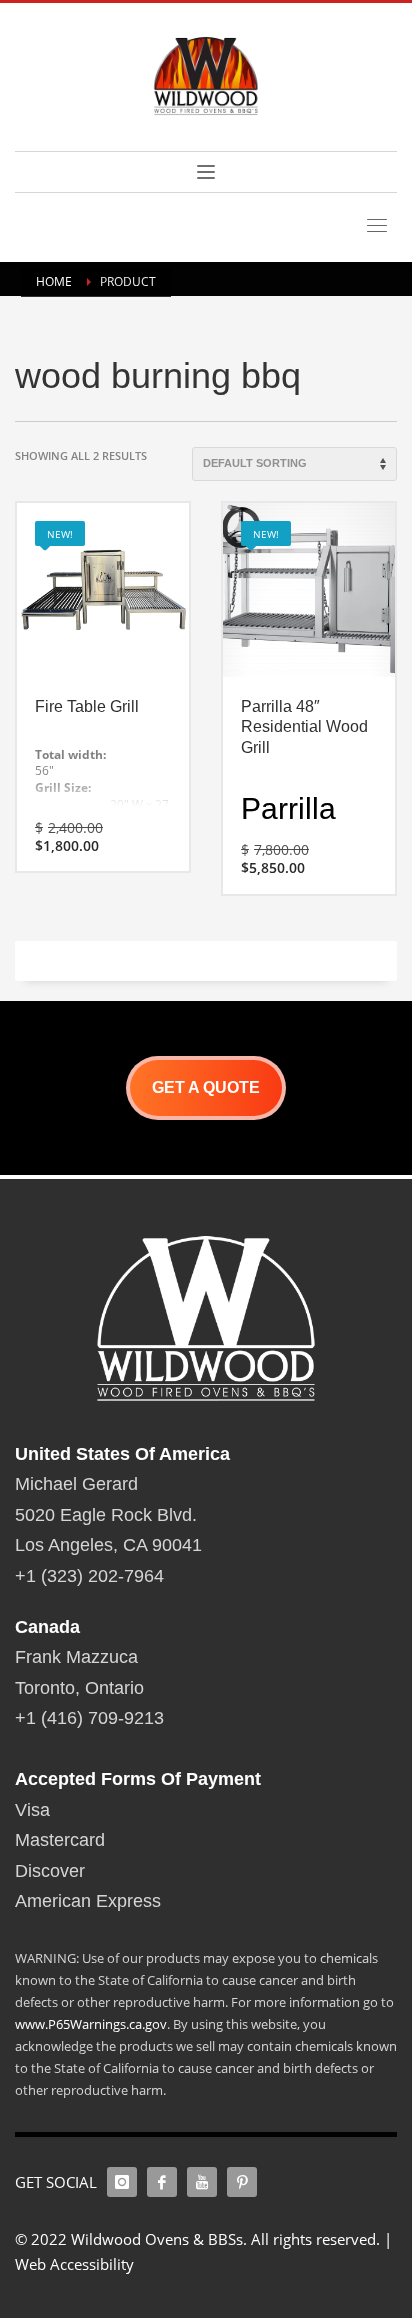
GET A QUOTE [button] (206, 1087)
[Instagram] (122, 2182)
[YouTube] (202, 2182)
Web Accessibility (74, 2264)
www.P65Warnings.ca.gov (91, 2024)
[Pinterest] (242, 2182)
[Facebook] (162, 2182)
